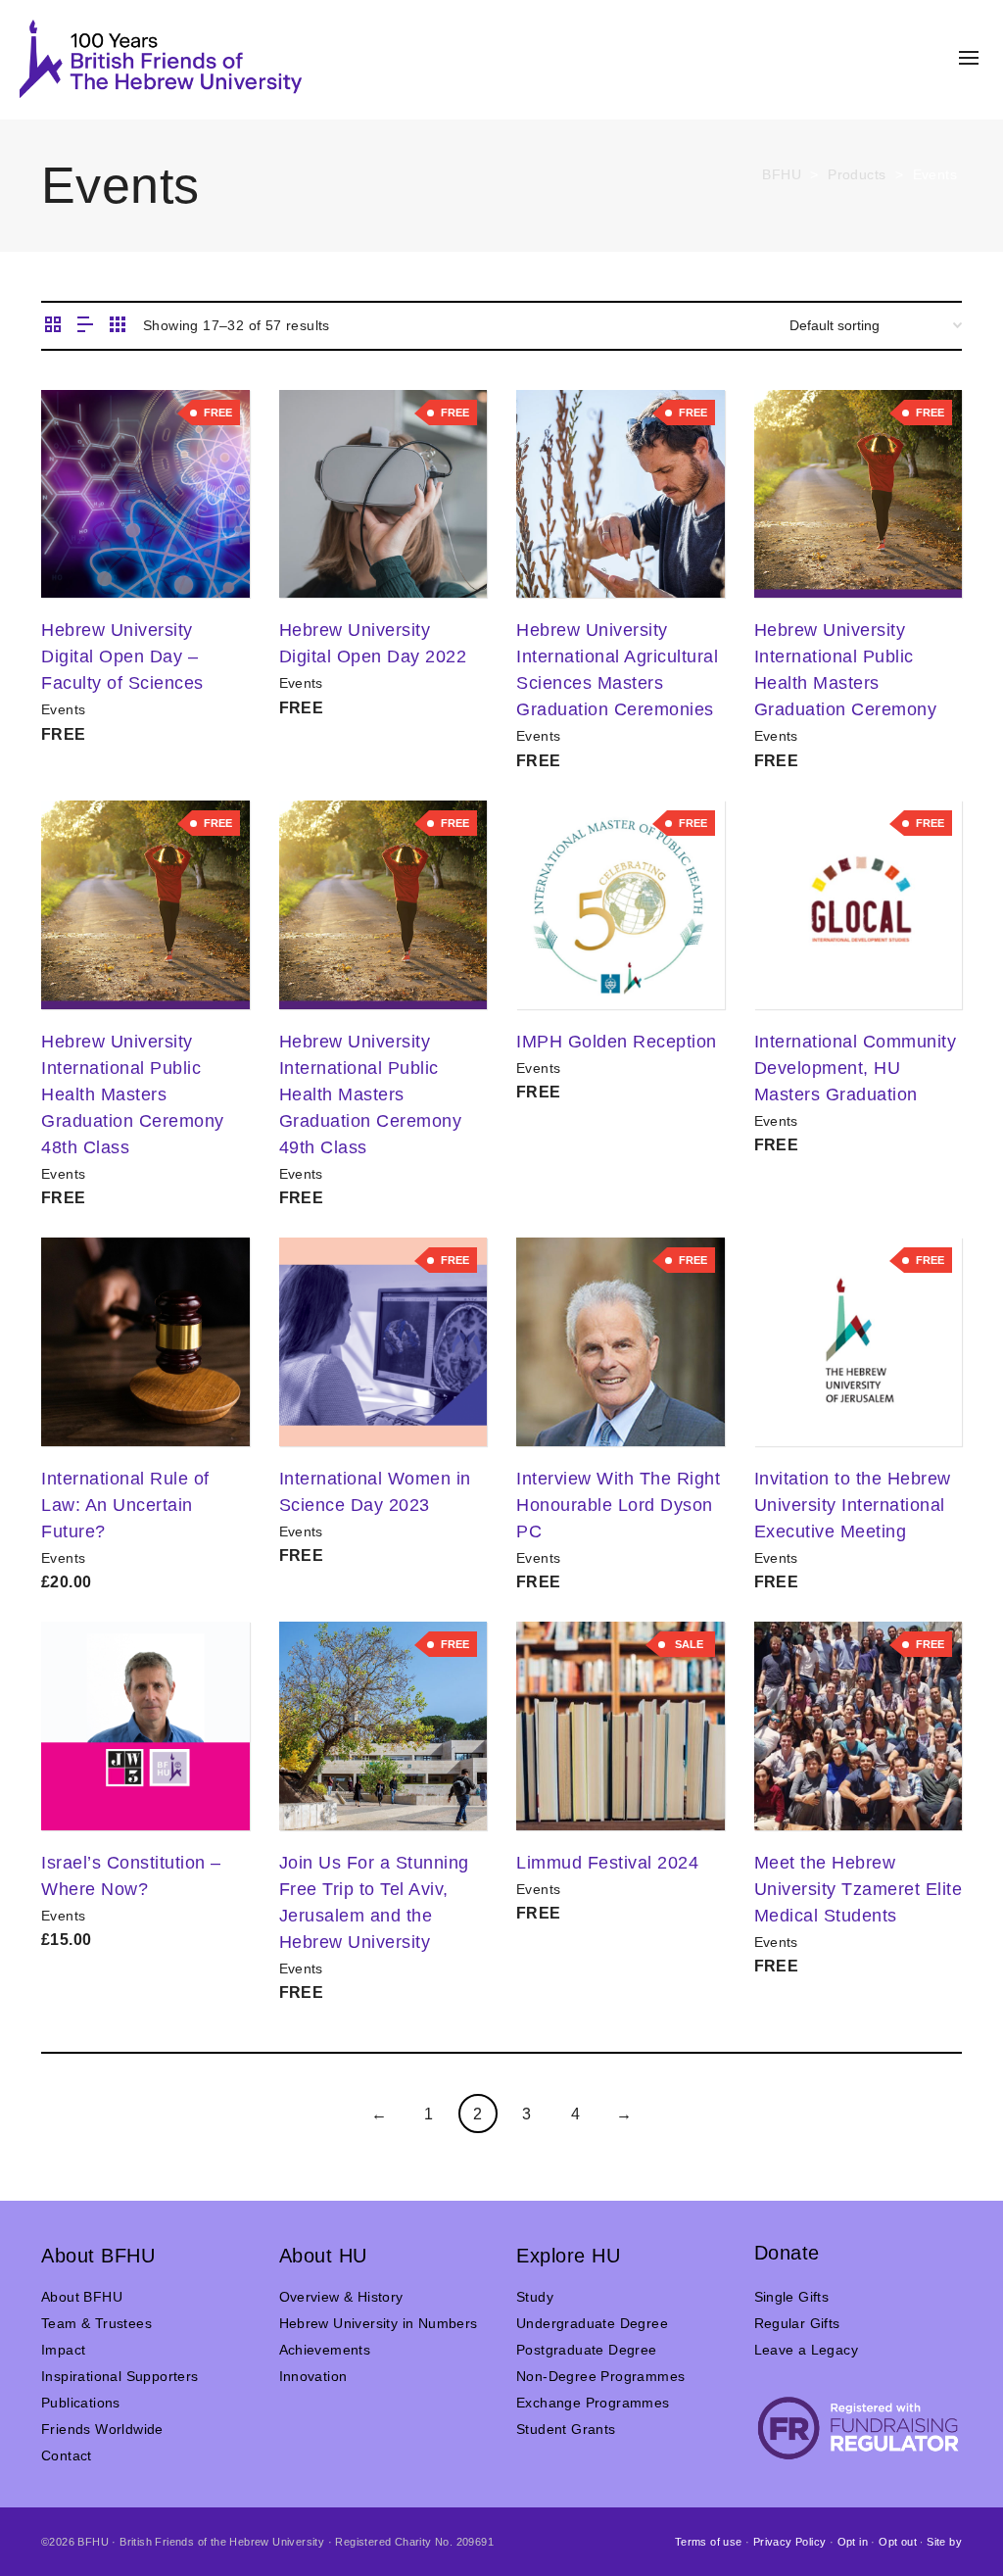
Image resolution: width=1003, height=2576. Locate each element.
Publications (81, 2403)
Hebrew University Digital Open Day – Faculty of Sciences (122, 656)
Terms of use (709, 2542)
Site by (944, 2542)
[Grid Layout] (118, 326)
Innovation (313, 2376)
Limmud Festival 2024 (607, 1863)
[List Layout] (85, 326)
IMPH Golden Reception (617, 1042)
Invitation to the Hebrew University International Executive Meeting (853, 1505)
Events (63, 709)
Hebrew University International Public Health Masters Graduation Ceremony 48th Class (133, 1094)
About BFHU (82, 2297)
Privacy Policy (790, 2542)
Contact (67, 2455)
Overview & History (341, 2297)
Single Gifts (792, 2297)
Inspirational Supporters (120, 2376)
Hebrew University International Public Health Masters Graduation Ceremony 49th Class (371, 1094)
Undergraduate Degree (592, 2323)
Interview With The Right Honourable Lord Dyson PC (618, 1505)
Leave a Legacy (807, 2350)
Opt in (853, 2542)
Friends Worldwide (102, 2429)
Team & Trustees (96, 2323)
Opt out (898, 2542)
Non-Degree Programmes (600, 2376)
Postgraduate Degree (587, 2350)
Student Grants (566, 2429)
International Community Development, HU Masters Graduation (856, 1068)
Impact (63, 2350)
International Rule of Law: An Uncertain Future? (125, 1505)
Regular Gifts (797, 2323)
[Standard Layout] (53, 326)
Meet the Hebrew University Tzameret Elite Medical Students (859, 1889)
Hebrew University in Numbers (379, 2323)
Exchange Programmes (593, 2403)
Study (535, 2297)
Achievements (325, 2350)
